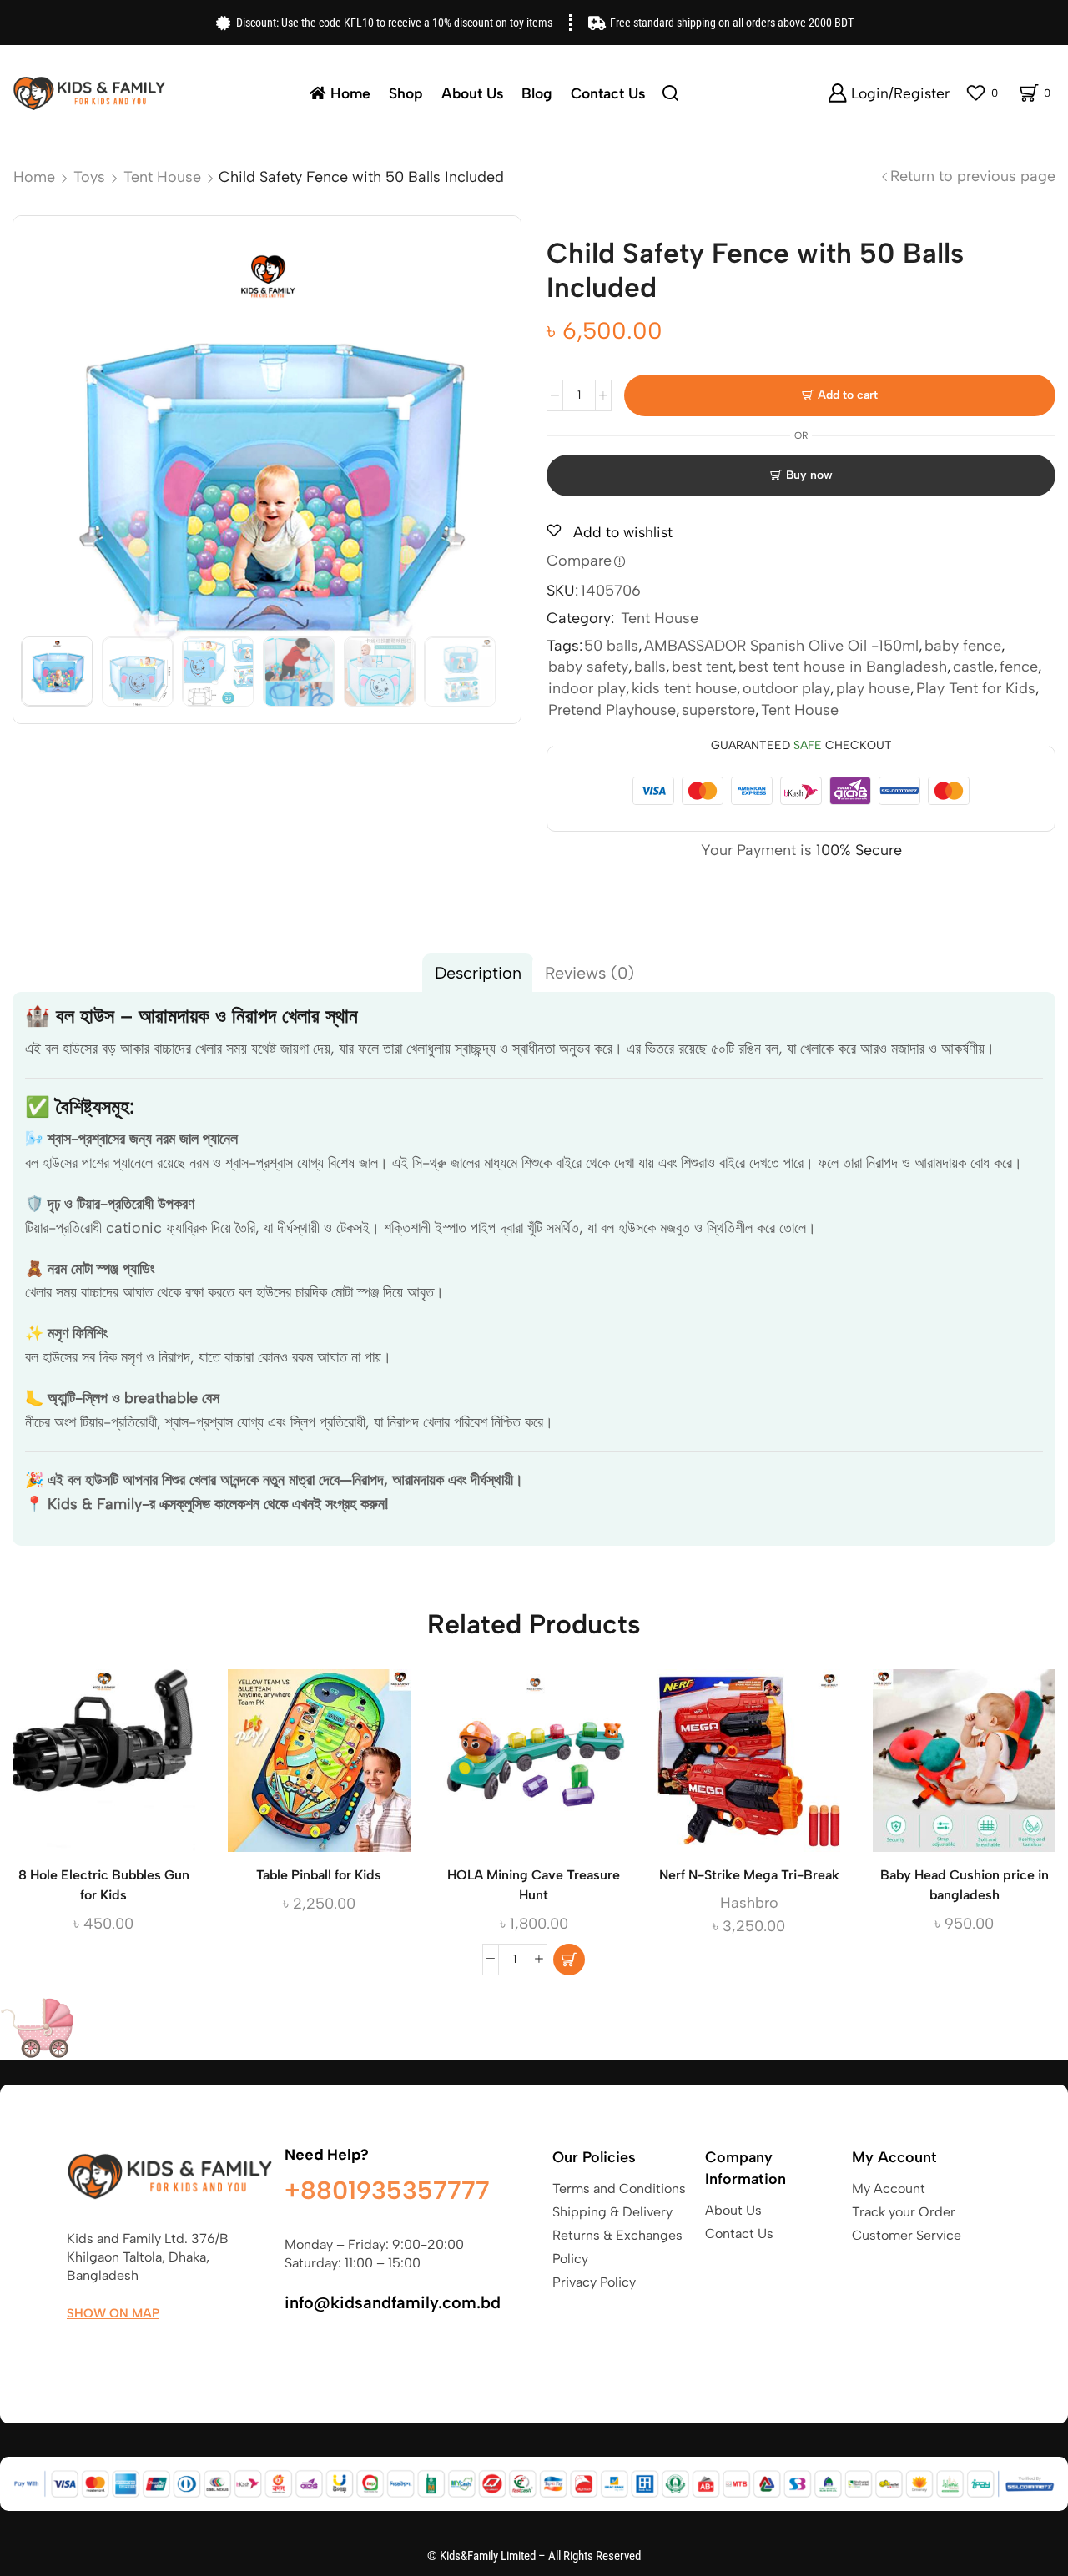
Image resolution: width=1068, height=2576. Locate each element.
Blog (537, 93)
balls (650, 667)
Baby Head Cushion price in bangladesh (965, 1885)
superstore (718, 710)
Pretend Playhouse (612, 710)
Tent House (162, 177)
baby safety (588, 667)
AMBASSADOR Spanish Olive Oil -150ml (781, 646)
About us (472, 93)
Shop (406, 93)
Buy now (809, 475)
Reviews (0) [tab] (589, 973)
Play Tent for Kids (976, 688)
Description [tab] (478, 973)
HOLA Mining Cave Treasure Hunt (534, 1885)
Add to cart (848, 395)
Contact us (608, 93)
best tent (702, 667)
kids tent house (684, 688)
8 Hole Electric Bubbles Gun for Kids (104, 1885)
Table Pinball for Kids (319, 1875)
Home (350, 93)
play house (873, 688)
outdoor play (786, 688)
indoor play (587, 688)
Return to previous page (973, 176)
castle (973, 667)
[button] (569, 1960)
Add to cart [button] (534, 1767)
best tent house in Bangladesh (843, 667)
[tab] (478, 973)
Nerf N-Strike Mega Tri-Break (749, 1875)
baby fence (963, 646)
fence (1019, 667)
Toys (89, 177)
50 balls (611, 646)
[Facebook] (75, 2352)
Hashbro (749, 1903)
